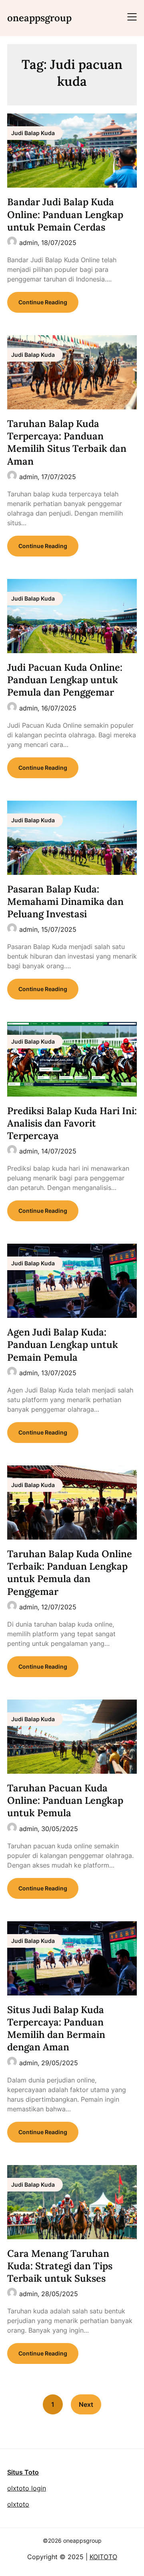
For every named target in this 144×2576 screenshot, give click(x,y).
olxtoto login (27, 2488)
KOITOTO (103, 2557)
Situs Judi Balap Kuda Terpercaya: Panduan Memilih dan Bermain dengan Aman (56, 2029)
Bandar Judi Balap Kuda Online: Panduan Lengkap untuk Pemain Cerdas (65, 214)
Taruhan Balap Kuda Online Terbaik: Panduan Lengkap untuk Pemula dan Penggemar (70, 1573)
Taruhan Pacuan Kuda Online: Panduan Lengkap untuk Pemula (65, 1800)
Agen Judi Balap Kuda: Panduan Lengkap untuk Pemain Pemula (63, 1345)
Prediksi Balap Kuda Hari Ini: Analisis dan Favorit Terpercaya (72, 1123)
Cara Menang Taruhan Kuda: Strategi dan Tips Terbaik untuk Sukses (60, 2266)
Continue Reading (43, 302)
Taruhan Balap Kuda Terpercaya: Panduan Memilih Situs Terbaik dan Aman (67, 442)
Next (86, 2404)
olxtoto (18, 2504)
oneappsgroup (39, 18)
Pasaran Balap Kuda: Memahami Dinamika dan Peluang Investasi (65, 901)
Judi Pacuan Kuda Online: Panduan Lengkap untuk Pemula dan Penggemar (65, 680)
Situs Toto (23, 2472)
